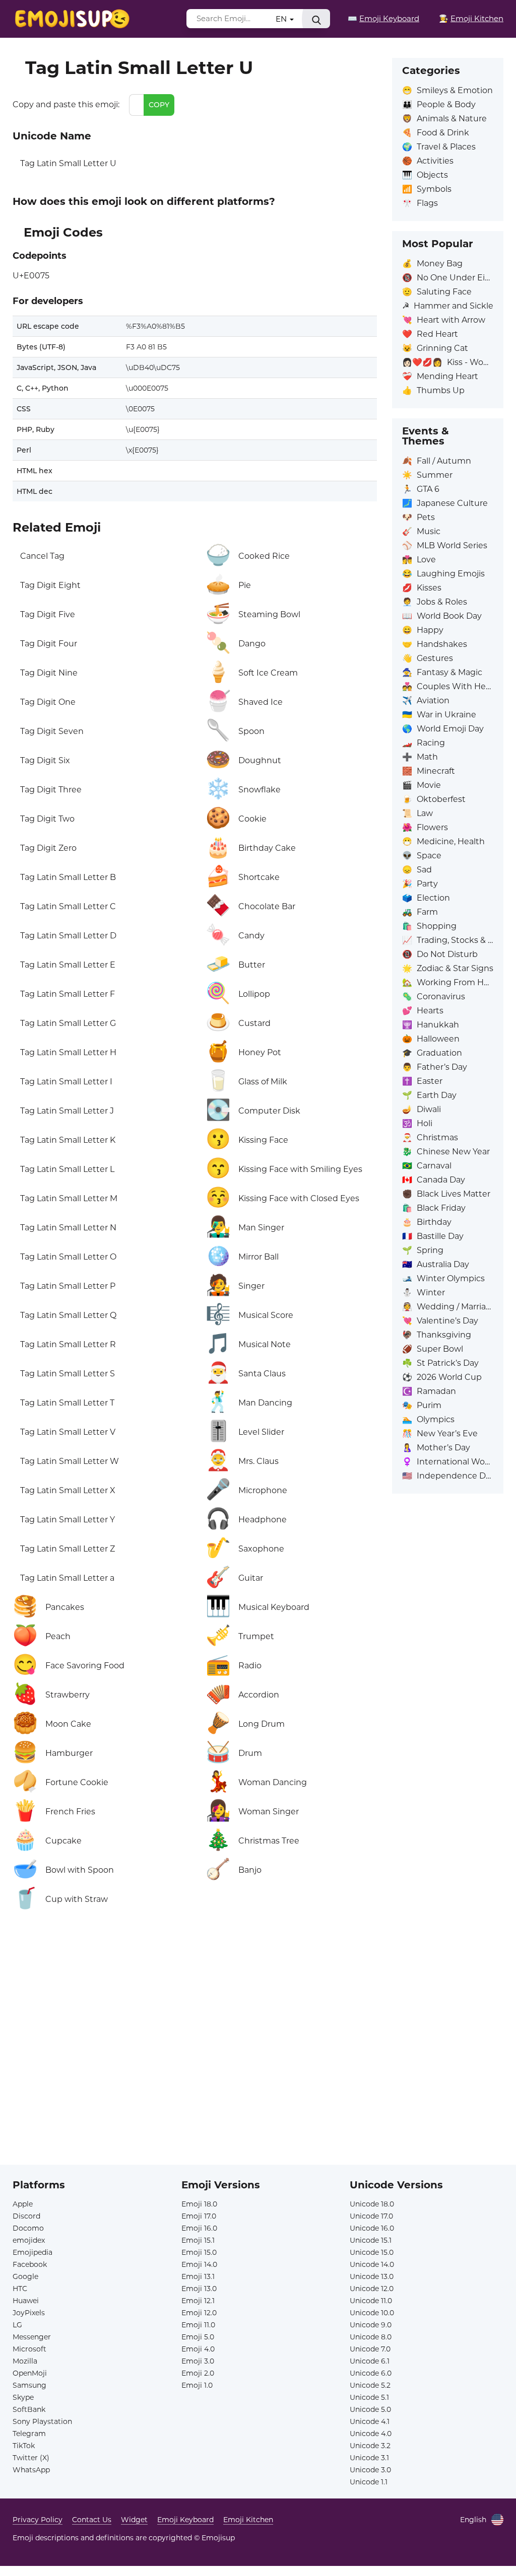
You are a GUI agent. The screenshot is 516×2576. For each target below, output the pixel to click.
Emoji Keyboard (185, 2520)
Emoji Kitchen (248, 2520)
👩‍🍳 (471, 18)
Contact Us (92, 2520)
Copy (159, 105)
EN (282, 19)
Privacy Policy (38, 2520)
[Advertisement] (195, 2031)
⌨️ (383, 18)
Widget (134, 2520)
